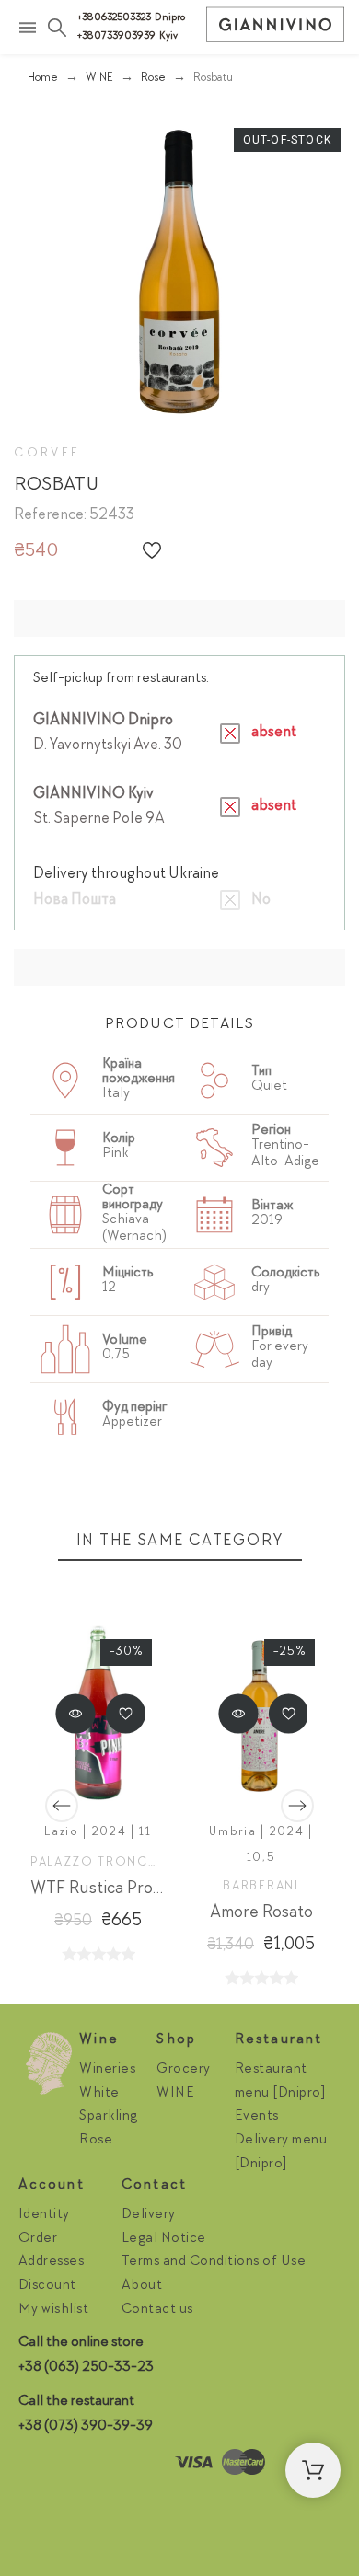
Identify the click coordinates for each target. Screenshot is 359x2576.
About (142, 2286)
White (99, 2094)
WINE (175, 2094)
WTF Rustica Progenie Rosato (139, 1889)
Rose (96, 2141)
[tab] (179, 1026)
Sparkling (109, 2117)
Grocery (184, 2070)
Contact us (157, 2310)
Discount (47, 2286)
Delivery (149, 2215)
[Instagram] (37, 2467)
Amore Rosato (261, 1913)
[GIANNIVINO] (275, 29)
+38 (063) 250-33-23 (86, 2368)
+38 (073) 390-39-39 (86, 2427)
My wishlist (54, 2310)
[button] (152, 550)
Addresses (52, 2262)
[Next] (297, 1806)
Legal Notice (164, 2239)
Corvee (47, 454)
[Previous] (62, 1806)
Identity (44, 2215)
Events (257, 2117)
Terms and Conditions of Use (214, 2262)
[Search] (57, 28)
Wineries (107, 2070)
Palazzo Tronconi (103, 1863)
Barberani (261, 1887)
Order (38, 2239)
